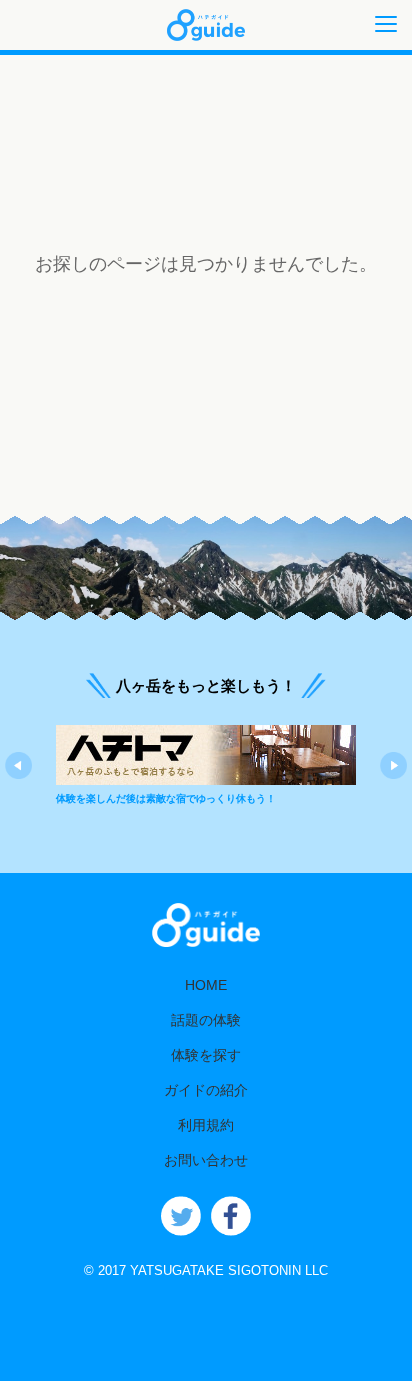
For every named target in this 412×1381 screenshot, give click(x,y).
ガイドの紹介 (206, 1090)
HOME (206, 985)
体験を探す (206, 1055)
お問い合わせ (206, 1160)
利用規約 (206, 1125)
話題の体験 (206, 1020)
